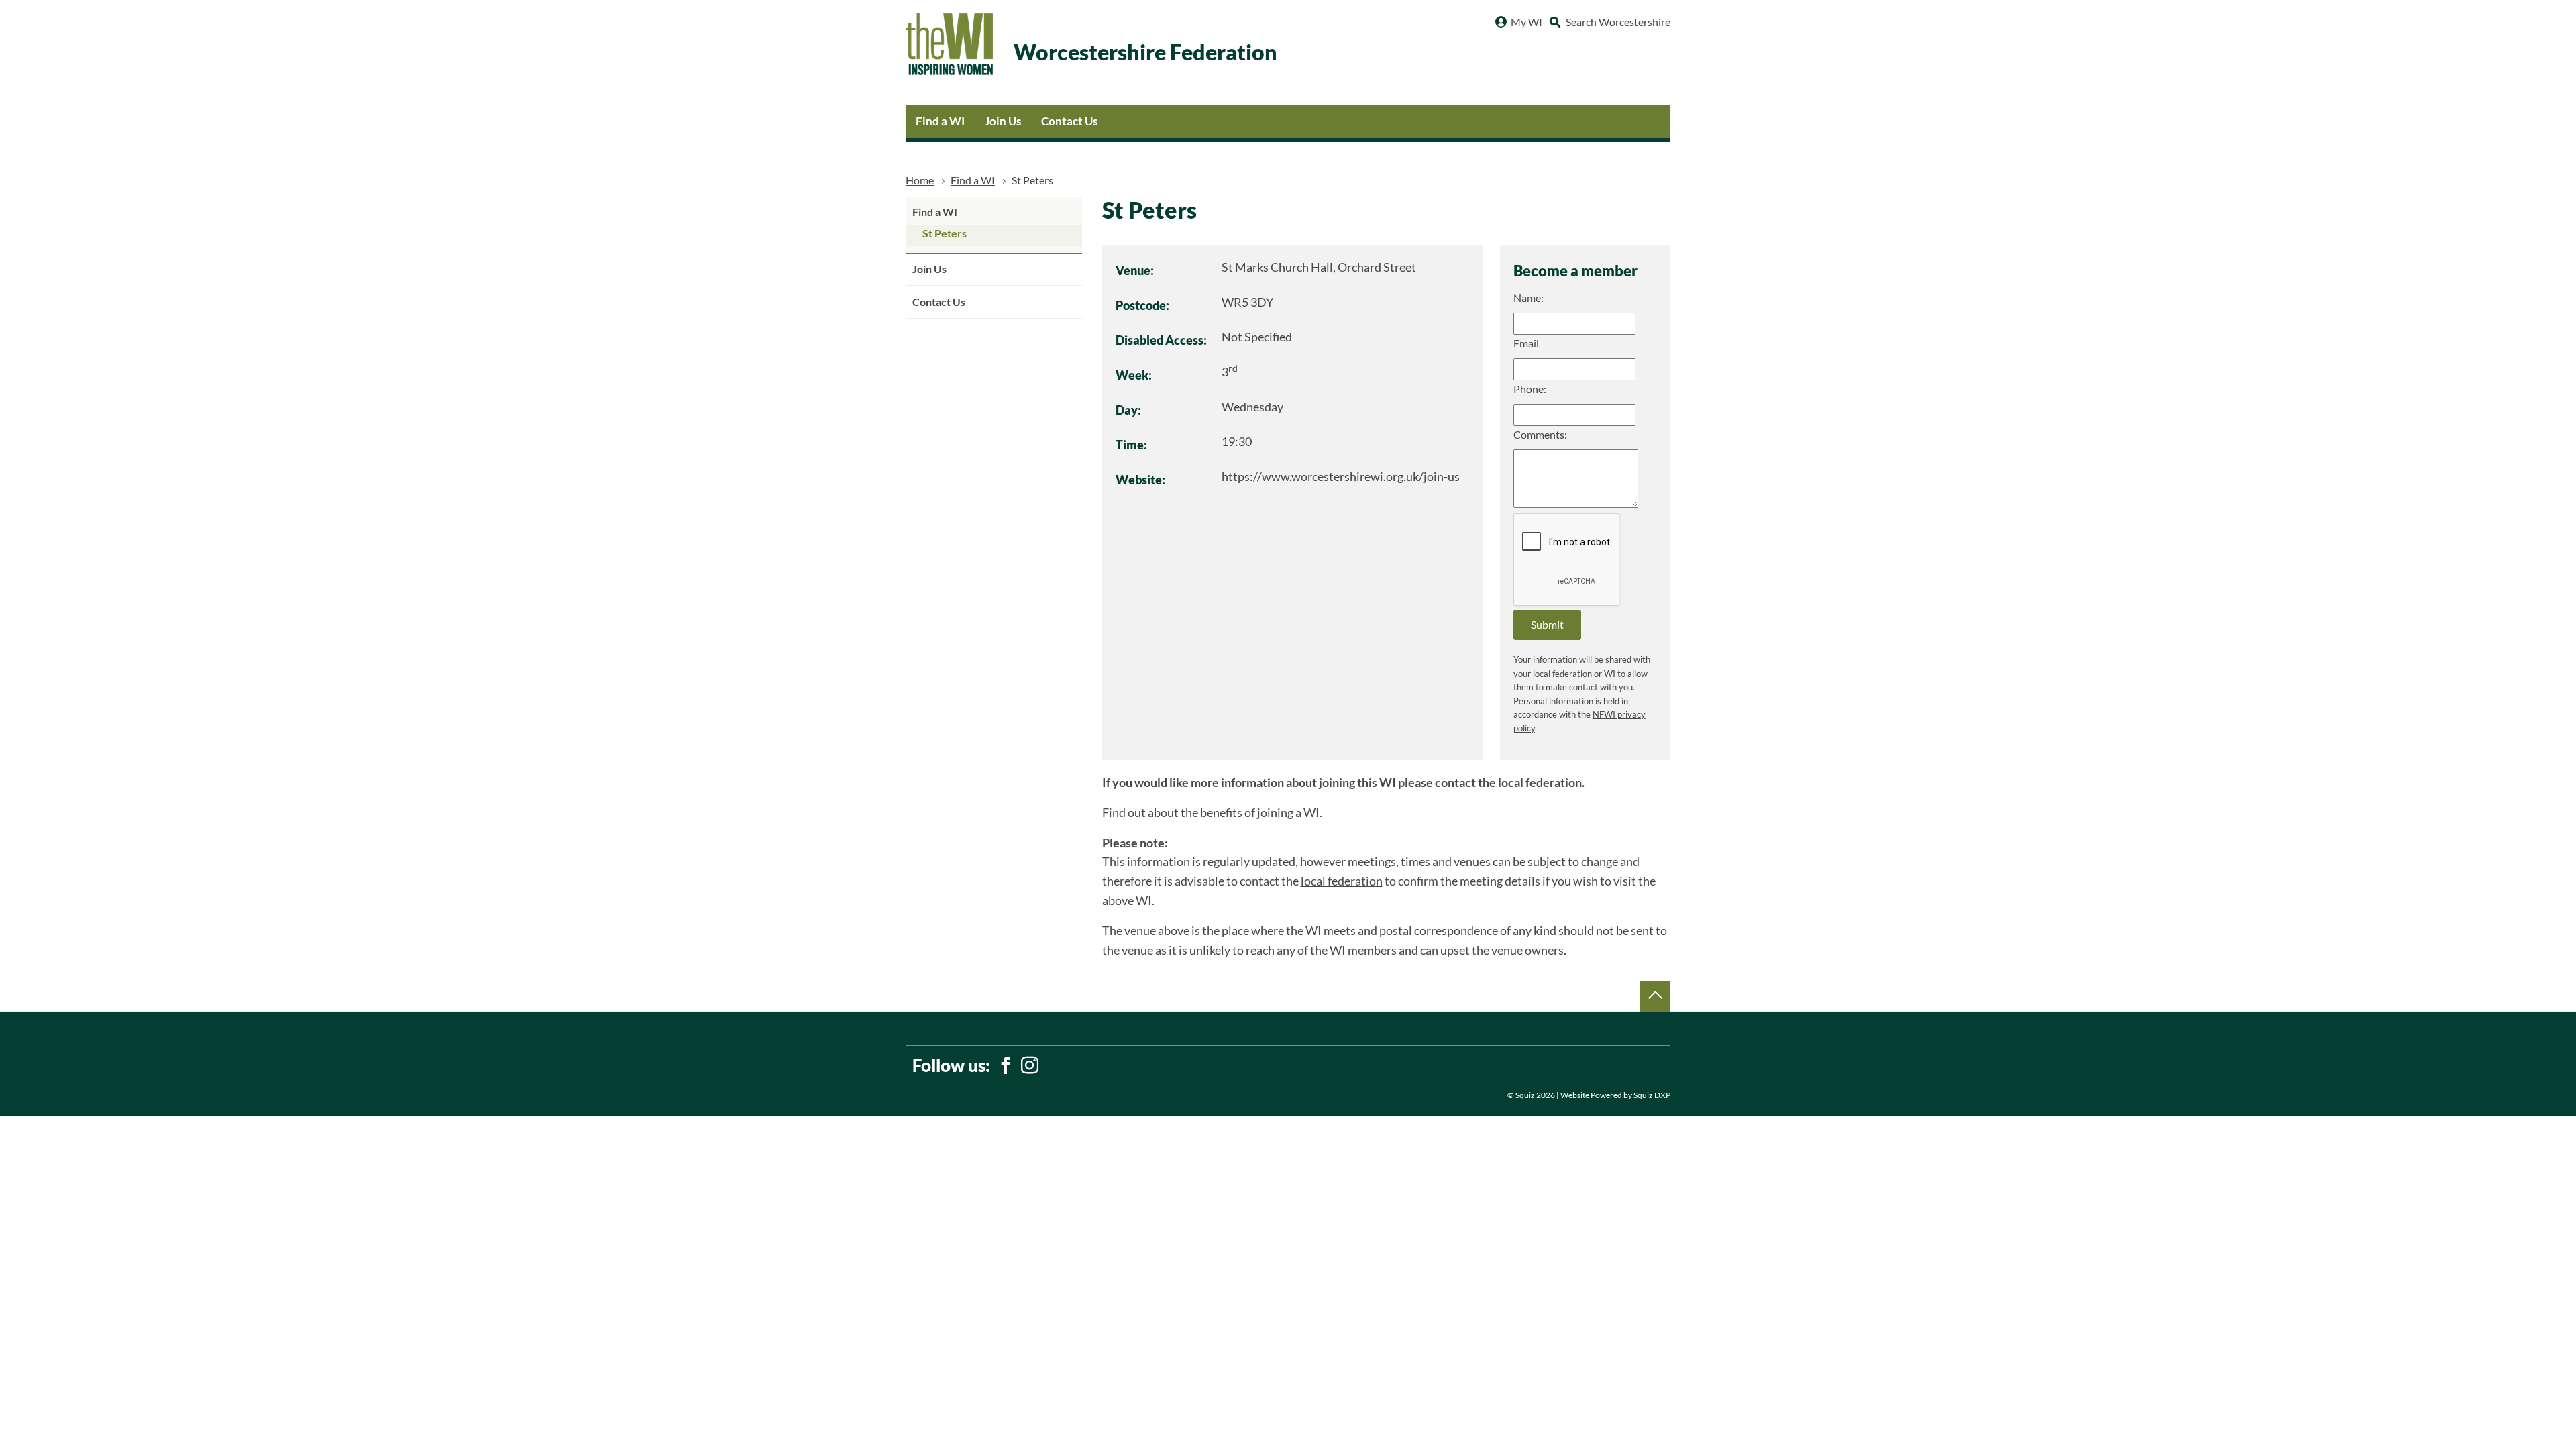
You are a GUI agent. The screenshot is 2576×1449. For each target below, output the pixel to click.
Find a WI (940, 121)
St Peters (945, 233)
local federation (1540, 783)
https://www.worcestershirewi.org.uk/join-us (1341, 477)
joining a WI (1288, 813)
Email (1526, 343)
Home (920, 180)
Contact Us (1069, 121)
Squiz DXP (1652, 1095)
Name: (1528, 298)
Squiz (1525, 1095)
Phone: (1530, 389)
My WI (1526, 22)
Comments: (1540, 435)
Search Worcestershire (1618, 22)
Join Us (1003, 121)
